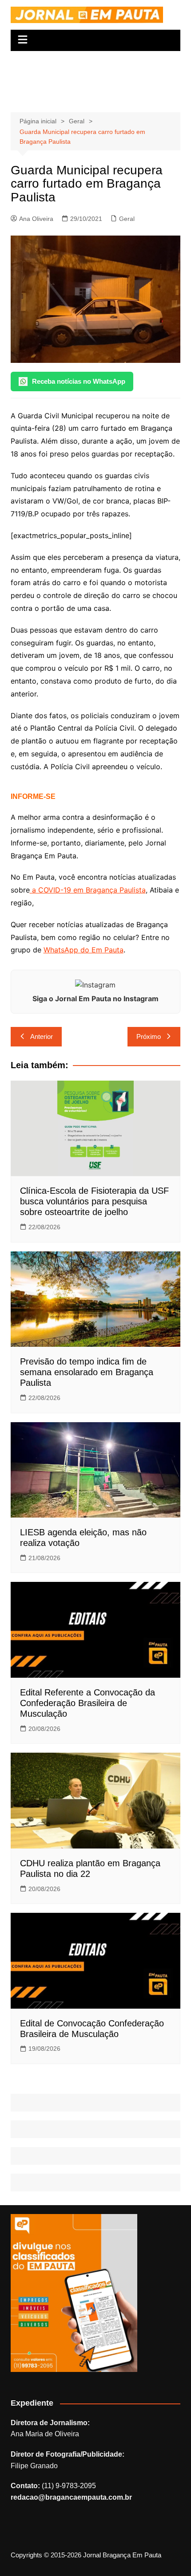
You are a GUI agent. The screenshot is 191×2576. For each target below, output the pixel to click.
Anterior (42, 1036)
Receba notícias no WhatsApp (79, 381)
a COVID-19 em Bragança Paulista (88, 890)
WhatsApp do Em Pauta (84, 950)
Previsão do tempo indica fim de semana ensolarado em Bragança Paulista (87, 1372)
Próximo (149, 1036)
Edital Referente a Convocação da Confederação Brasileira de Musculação (88, 1703)
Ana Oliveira (36, 219)
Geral (127, 219)
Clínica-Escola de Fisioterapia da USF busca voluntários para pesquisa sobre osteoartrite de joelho (94, 1201)
